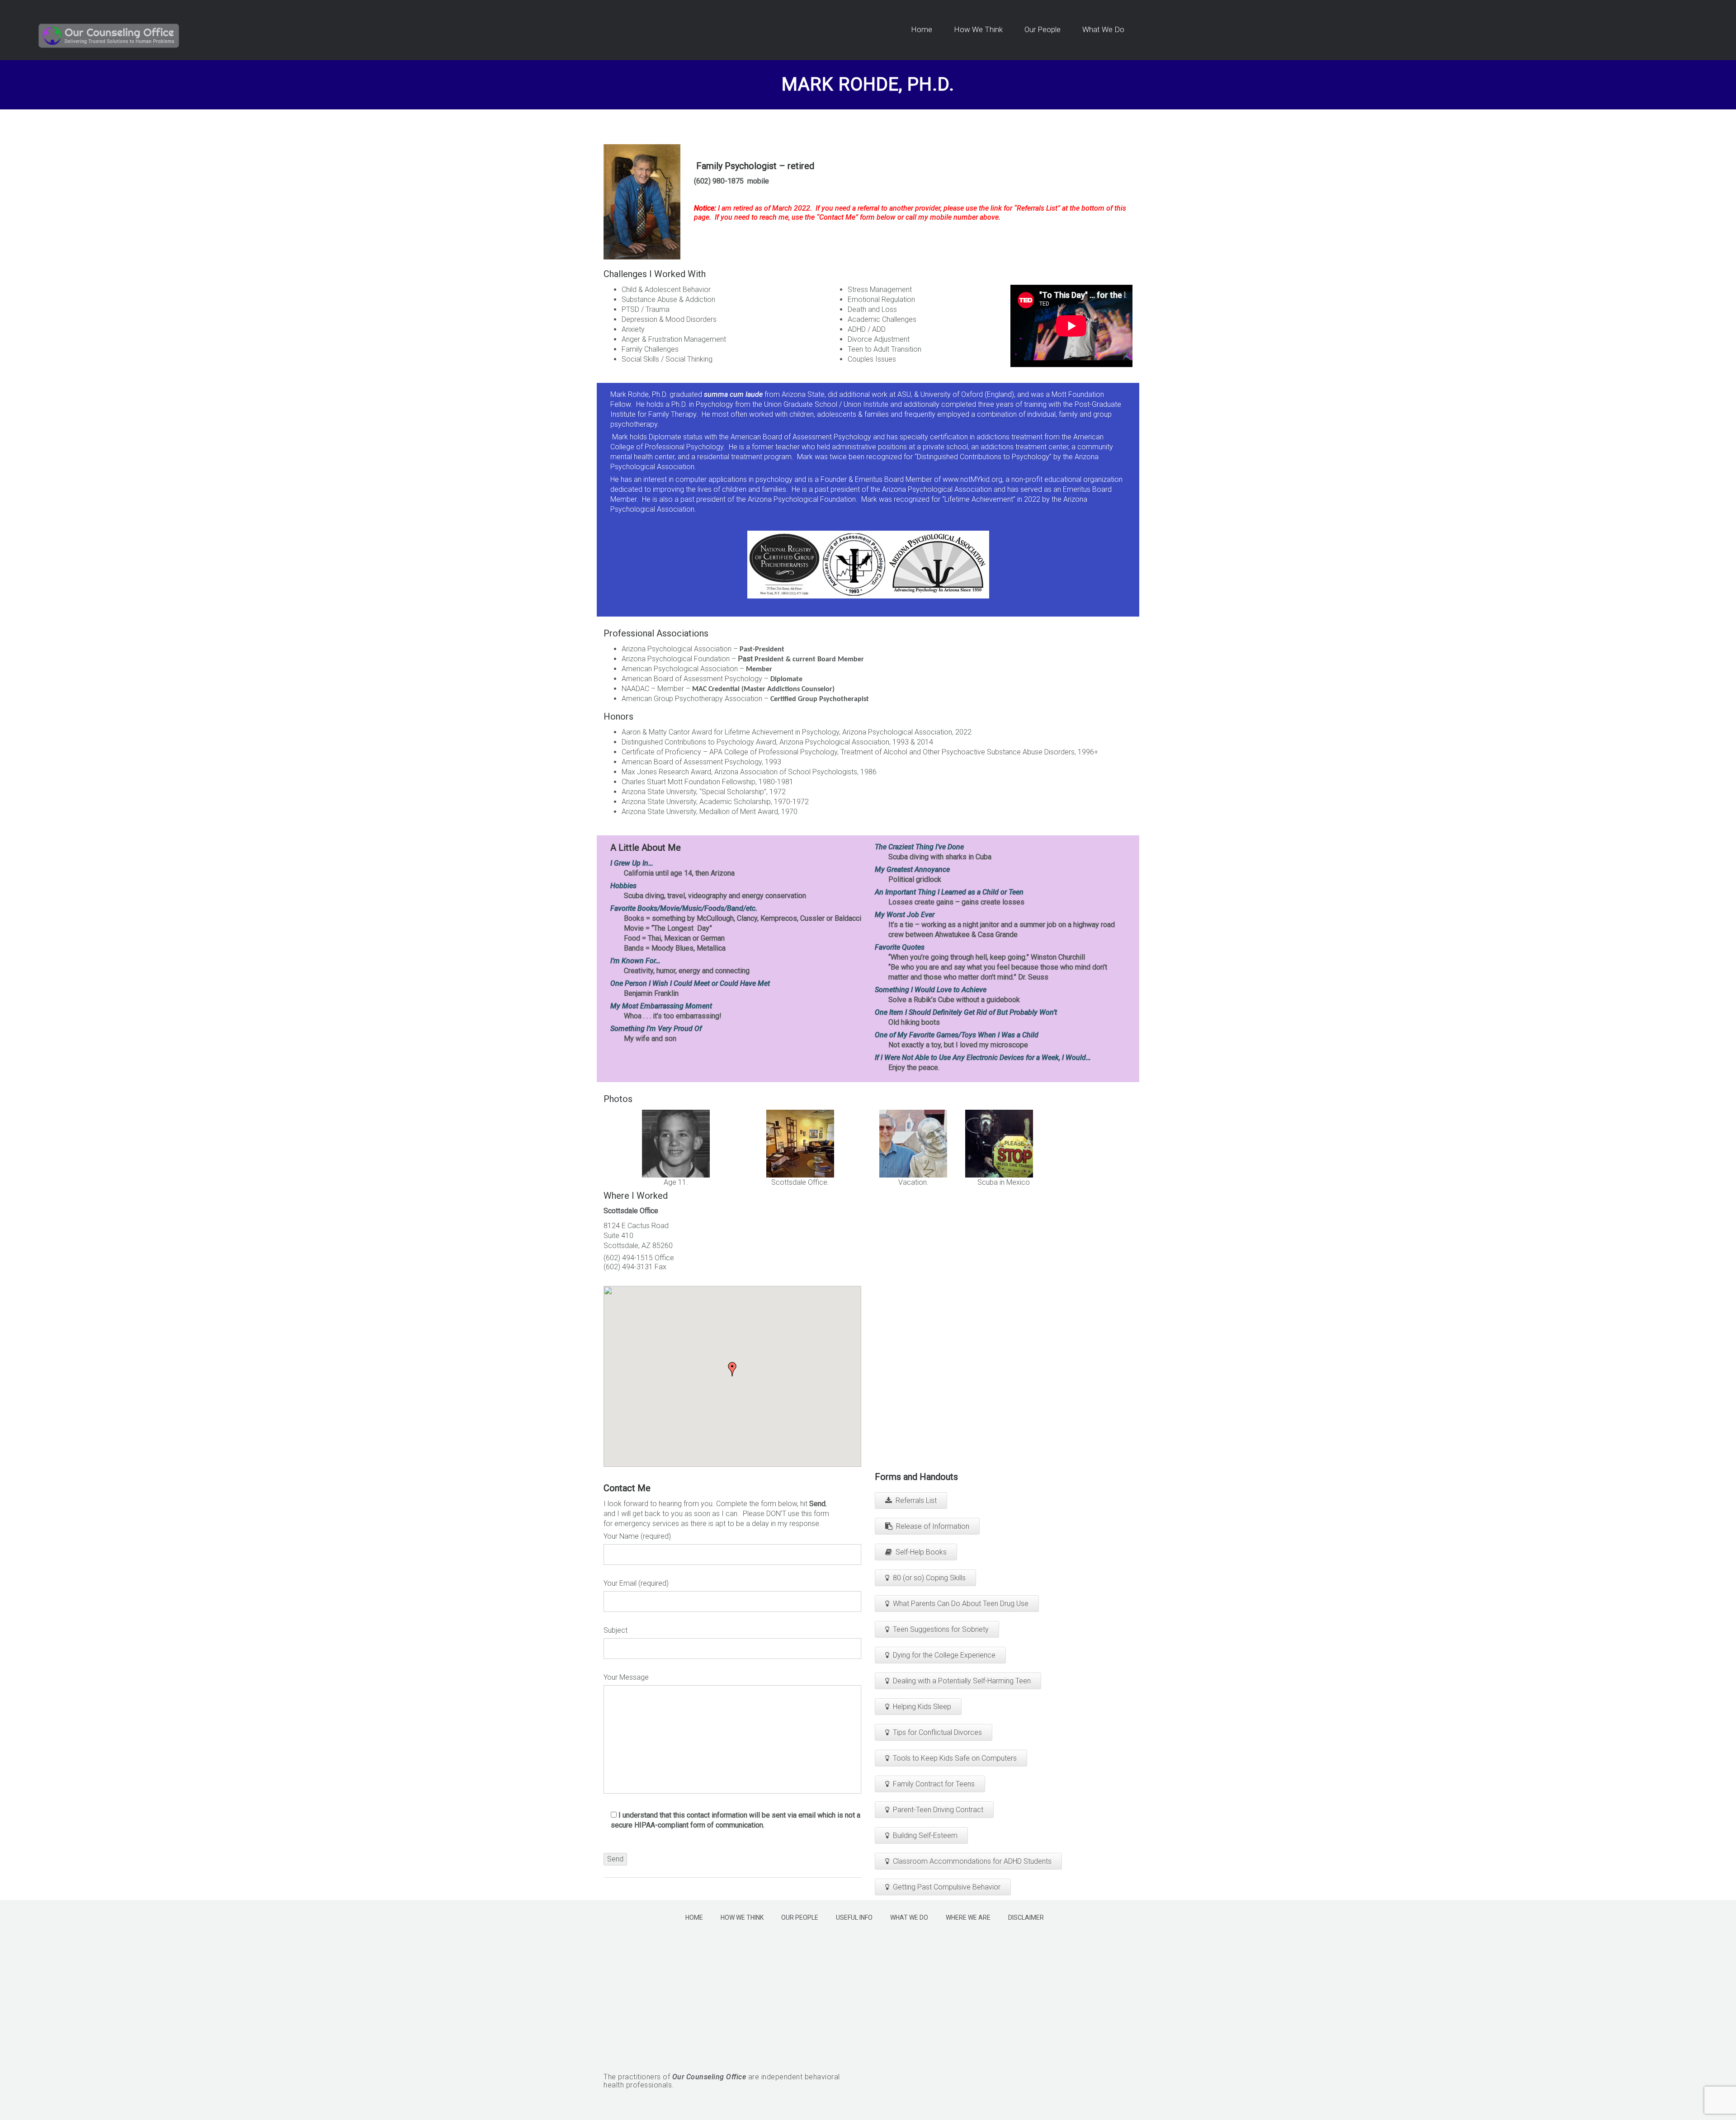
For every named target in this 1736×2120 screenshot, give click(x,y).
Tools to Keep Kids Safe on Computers (955, 1758)
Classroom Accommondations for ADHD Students (972, 1861)
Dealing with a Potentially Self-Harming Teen (962, 1681)
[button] (732, 1369)
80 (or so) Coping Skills (929, 1578)
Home (694, 1917)
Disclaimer (1026, 1917)
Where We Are (968, 1917)
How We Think (742, 1917)
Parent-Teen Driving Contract (938, 1810)
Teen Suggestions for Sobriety (941, 1629)
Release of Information (933, 1526)
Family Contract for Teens (934, 1784)
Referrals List (916, 1500)
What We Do (909, 1917)
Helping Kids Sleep (922, 1707)
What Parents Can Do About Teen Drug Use (961, 1604)
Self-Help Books (921, 1552)
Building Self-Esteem (925, 1835)
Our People (800, 1917)
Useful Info (854, 1917)
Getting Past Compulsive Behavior (947, 1887)
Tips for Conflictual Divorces (937, 1732)
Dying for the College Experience (944, 1655)
